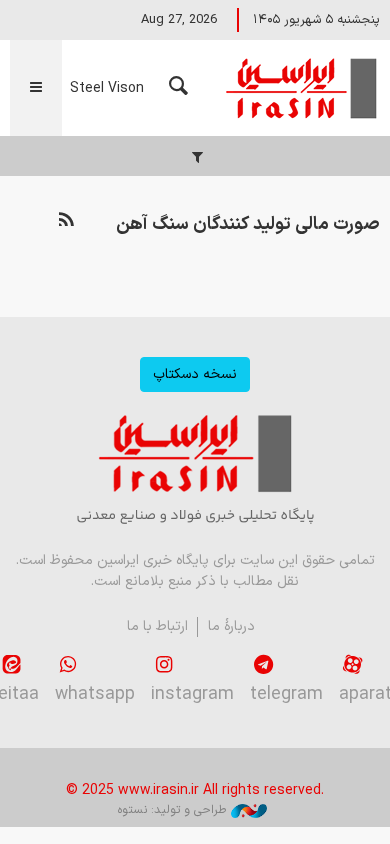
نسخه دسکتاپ (195, 374)
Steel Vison (107, 88)
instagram (192, 694)
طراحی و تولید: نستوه (172, 810)
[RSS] (66, 220)
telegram (286, 694)
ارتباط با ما (157, 626)
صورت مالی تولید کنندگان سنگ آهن (248, 224)
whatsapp (95, 694)
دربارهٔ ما (231, 626)
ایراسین (300, 88)
